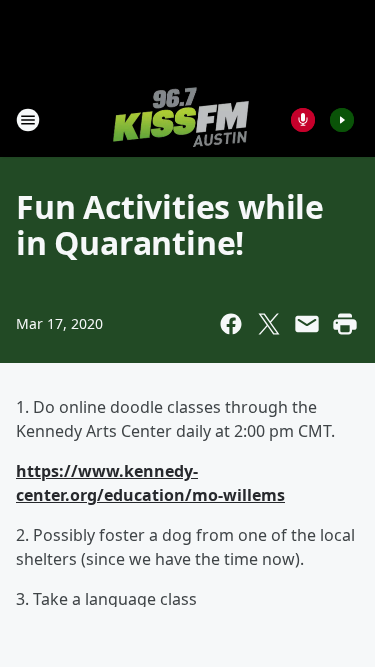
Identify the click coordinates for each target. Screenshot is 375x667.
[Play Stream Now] (342, 120)
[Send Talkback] (303, 120)
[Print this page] (345, 324)
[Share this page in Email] (307, 324)
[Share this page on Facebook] (231, 324)
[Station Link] (181, 119)
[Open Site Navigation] (28, 120)
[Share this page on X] (269, 324)
